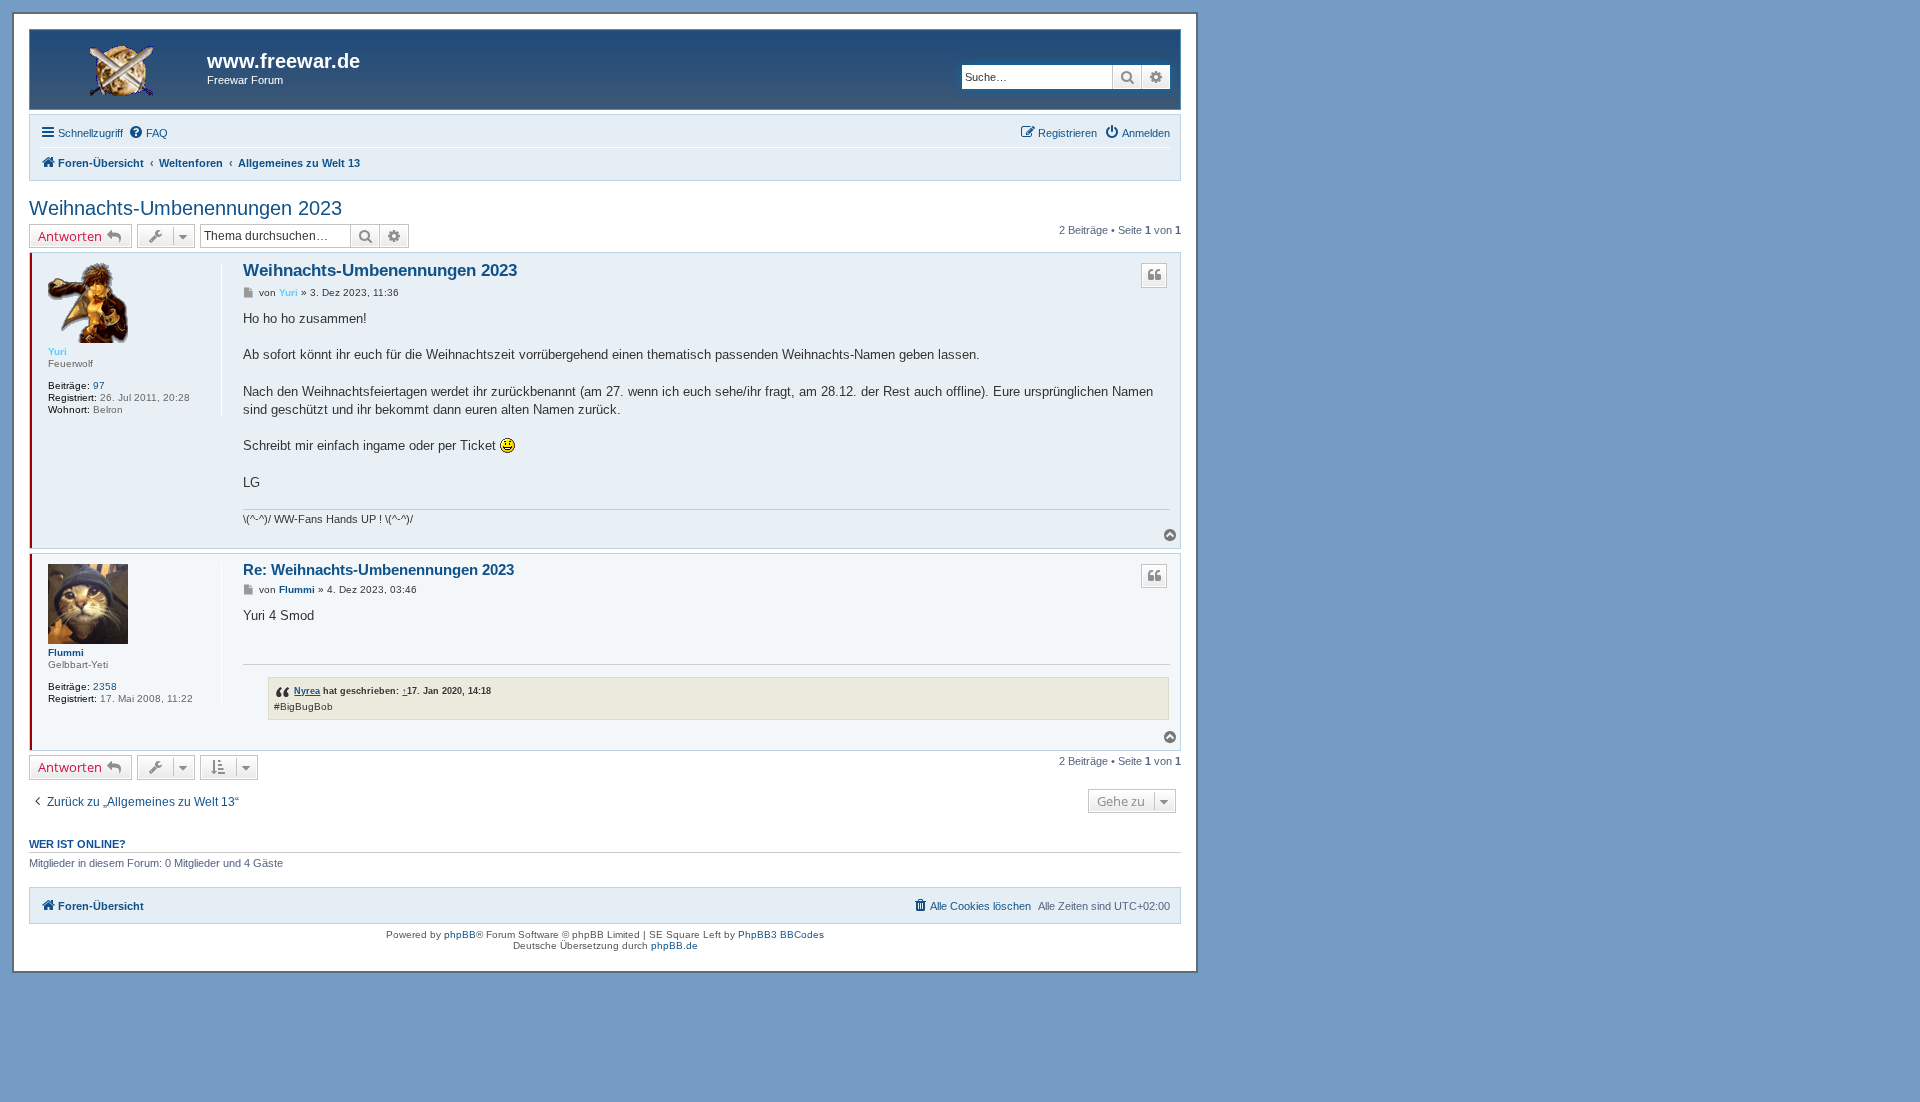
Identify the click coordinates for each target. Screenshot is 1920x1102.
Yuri (57, 351)
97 (99, 385)
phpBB (460, 934)
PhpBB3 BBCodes (781, 934)
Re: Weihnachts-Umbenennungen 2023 (378, 569)
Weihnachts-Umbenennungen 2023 (185, 208)
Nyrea (307, 690)
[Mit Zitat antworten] (1154, 275)
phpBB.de (674, 945)
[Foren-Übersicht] (121, 67)
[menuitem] (148, 133)
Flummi (66, 652)
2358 (105, 686)
